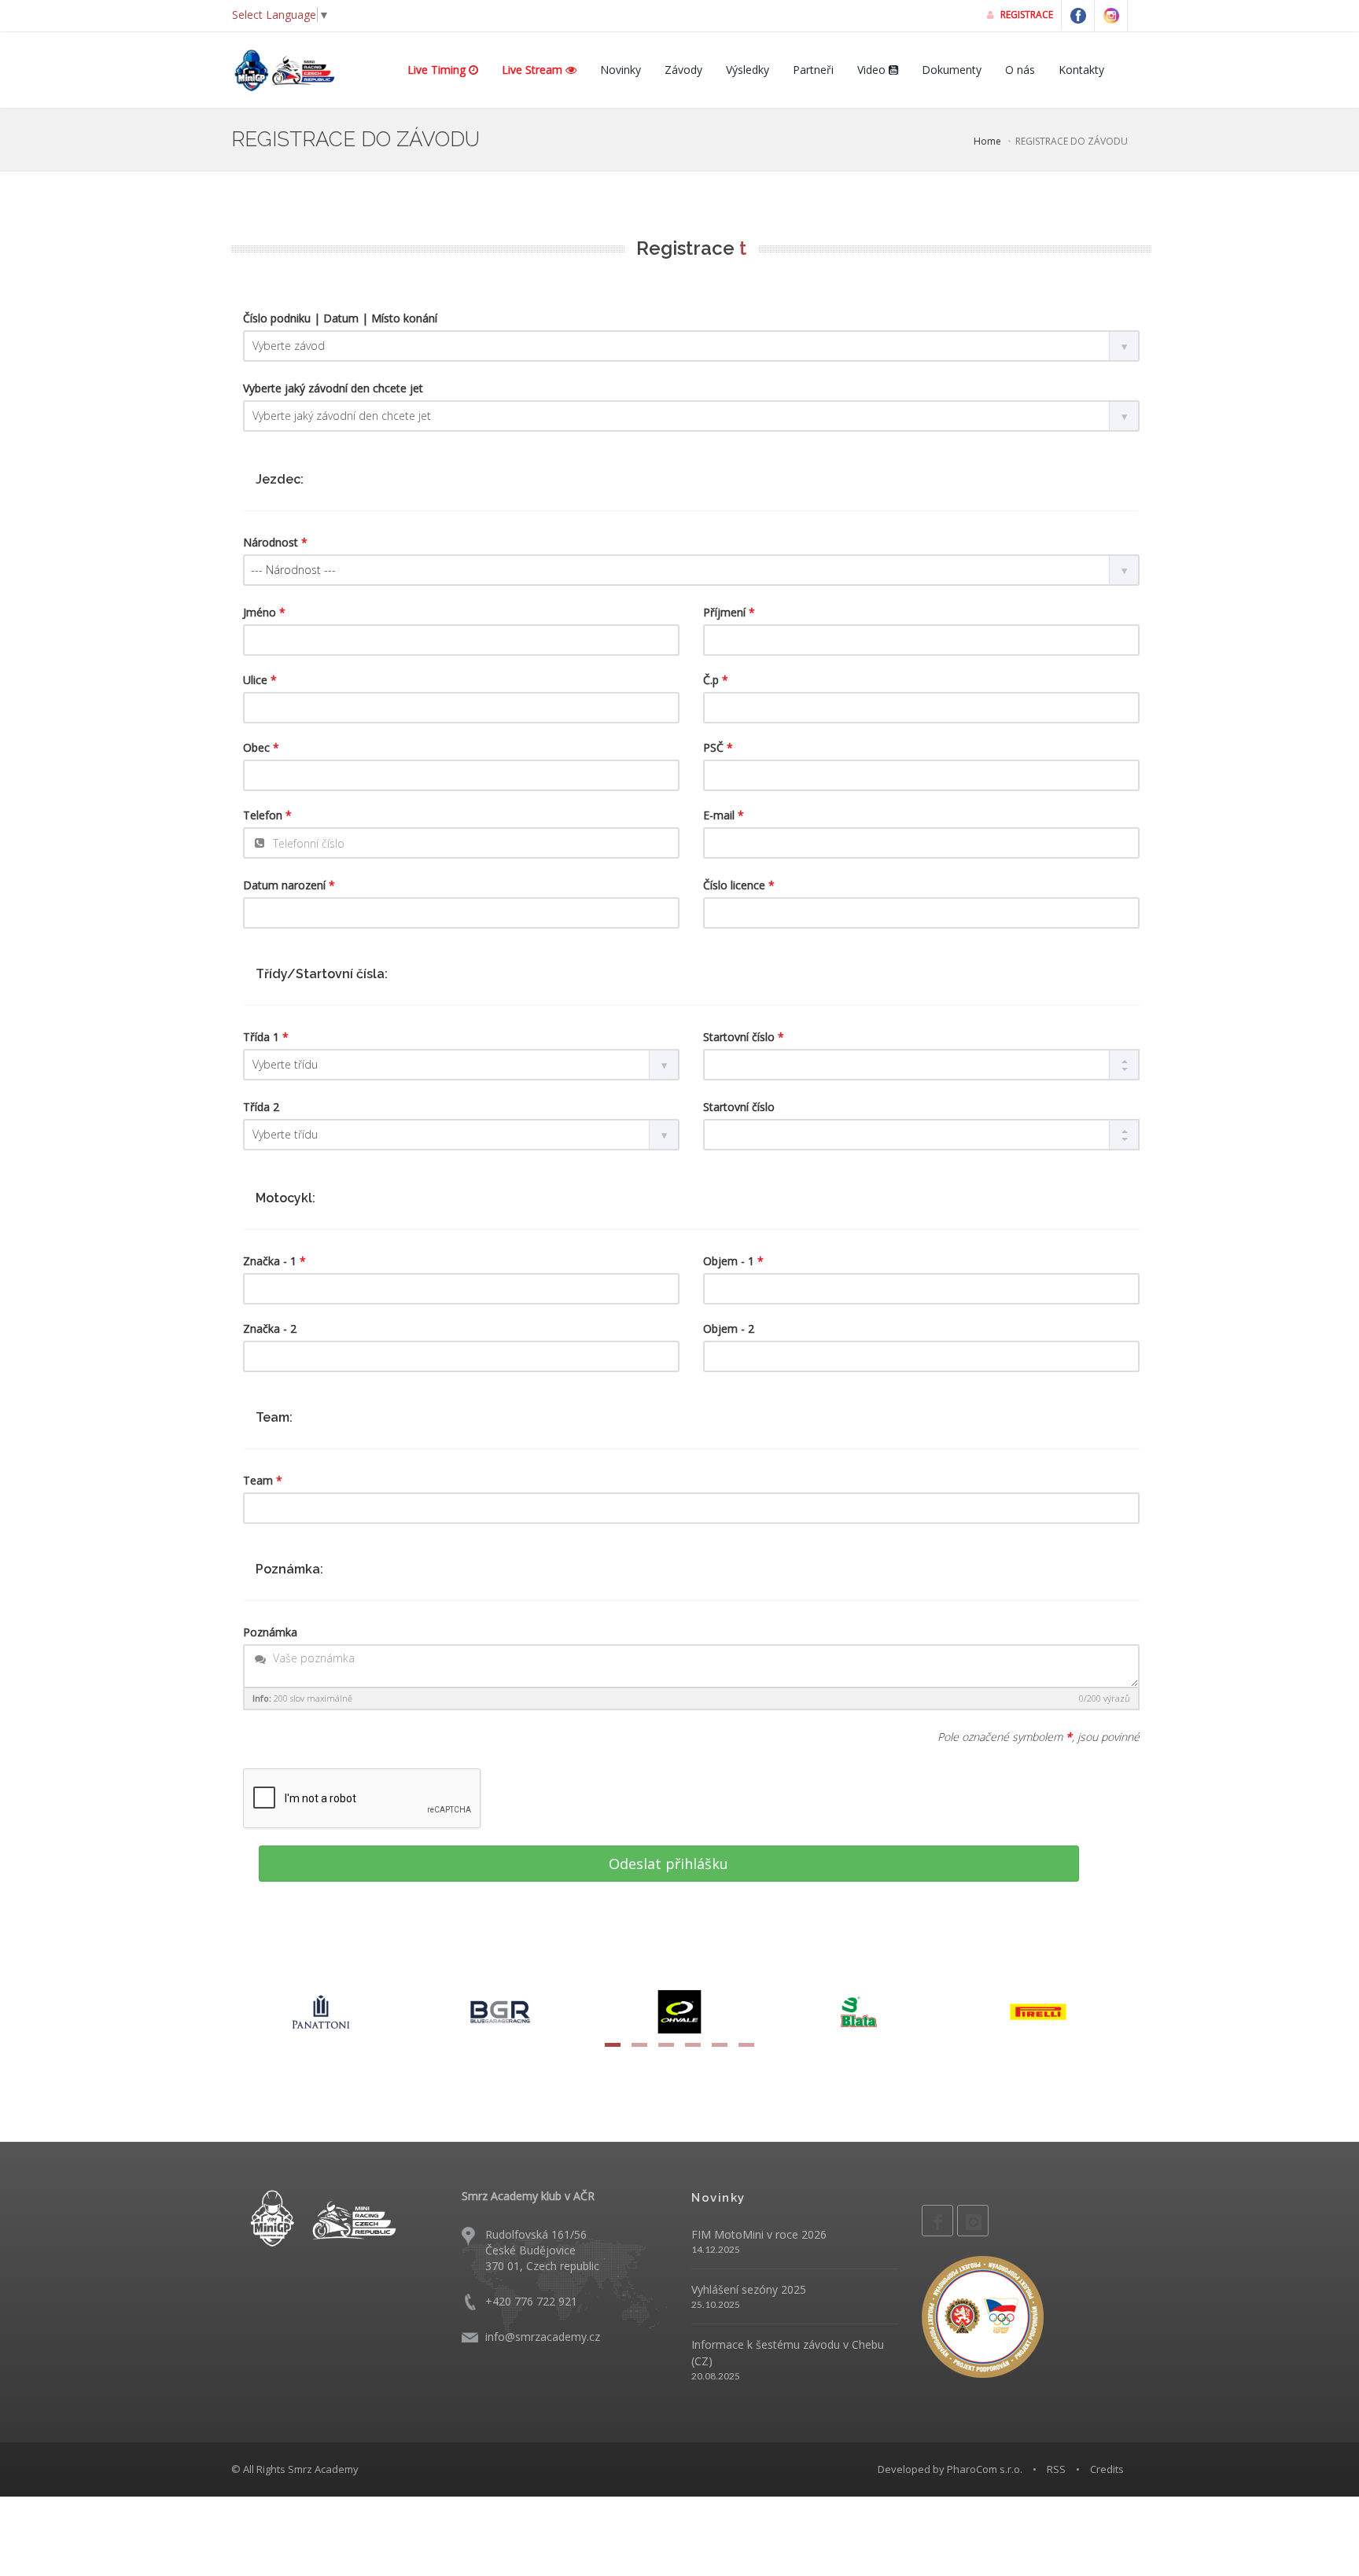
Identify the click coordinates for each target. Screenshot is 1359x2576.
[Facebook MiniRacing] (1078, 16)
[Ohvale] (679, 2010)
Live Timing (438, 70)
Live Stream (534, 70)
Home (987, 141)
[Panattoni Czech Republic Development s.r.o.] (321, 2010)
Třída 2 (261, 1107)
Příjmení (729, 612)
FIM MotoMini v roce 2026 (759, 2234)
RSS (1056, 2469)
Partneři (813, 70)
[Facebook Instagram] (1111, 16)
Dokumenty (952, 70)
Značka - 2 (270, 1328)
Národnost (275, 542)
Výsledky (748, 70)
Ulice (260, 680)
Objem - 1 (733, 1261)
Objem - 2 (729, 1328)
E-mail (724, 815)
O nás (1020, 70)
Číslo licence (739, 885)
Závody (683, 70)
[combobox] (691, 570)
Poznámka (270, 1632)
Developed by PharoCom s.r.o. (950, 2469)
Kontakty (1081, 70)
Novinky (621, 70)
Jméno (264, 612)
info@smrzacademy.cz (543, 2337)
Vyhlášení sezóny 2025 (749, 2289)
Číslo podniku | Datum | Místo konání (340, 318)
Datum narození (289, 885)
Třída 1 (266, 1037)
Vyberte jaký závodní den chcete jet (333, 388)
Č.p (716, 680)
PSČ (718, 747)
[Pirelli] (1038, 2010)
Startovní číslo (744, 1037)
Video (873, 70)
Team (263, 1480)
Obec (261, 747)
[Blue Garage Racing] (500, 2010)
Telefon (267, 815)
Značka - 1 (274, 1261)
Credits (1107, 2469)
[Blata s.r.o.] (859, 2010)
